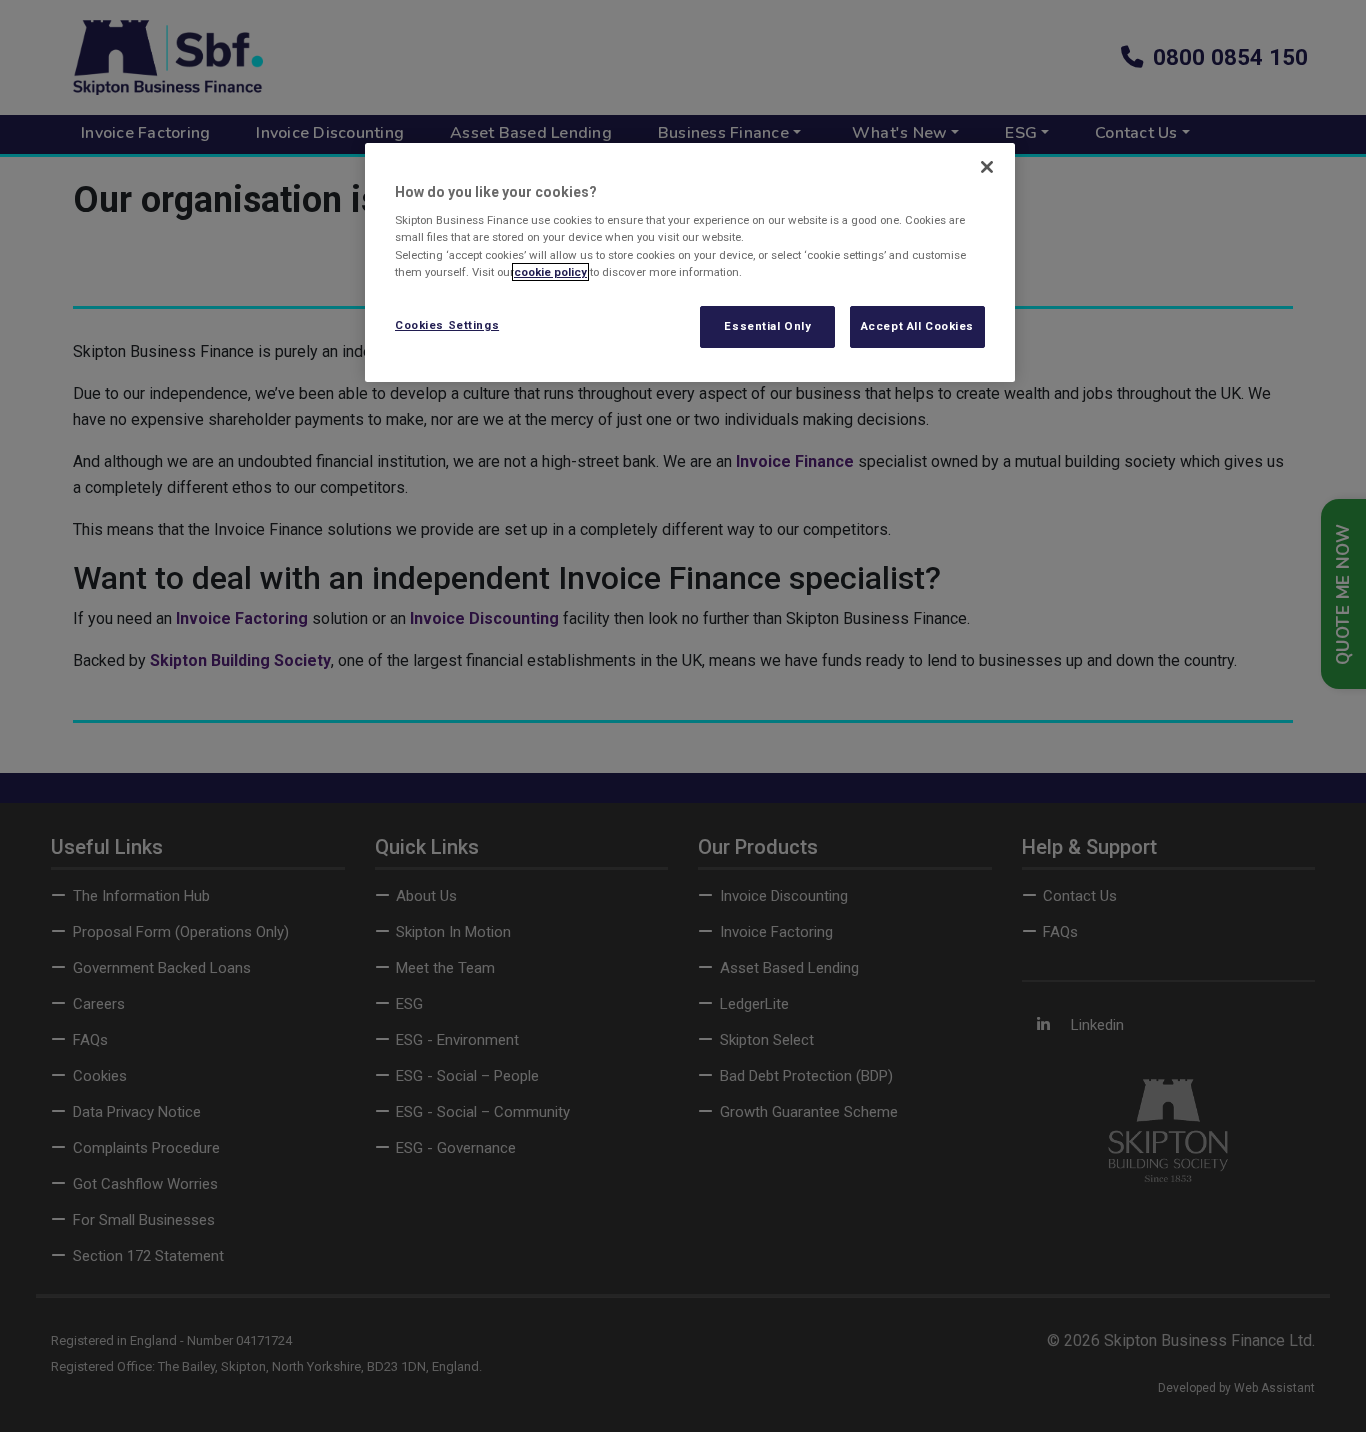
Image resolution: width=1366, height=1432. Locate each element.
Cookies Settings (447, 325)
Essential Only (767, 326)
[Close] (987, 167)
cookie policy (550, 272)
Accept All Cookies (917, 326)
